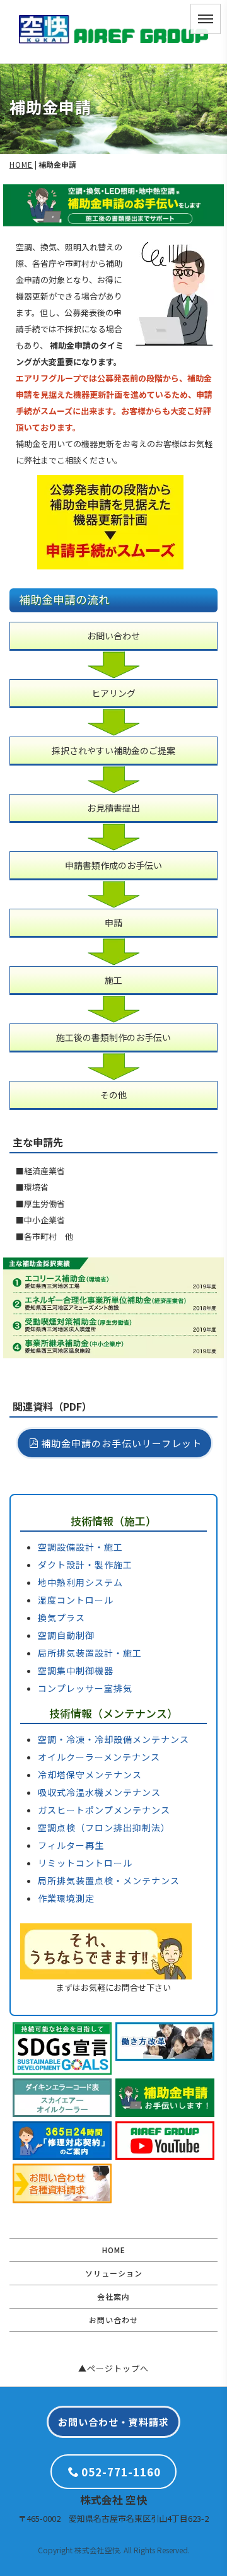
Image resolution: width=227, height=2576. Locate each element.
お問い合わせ (113, 2320)
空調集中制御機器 (76, 1670)
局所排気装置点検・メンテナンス (109, 1880)
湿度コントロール (76, 1600)
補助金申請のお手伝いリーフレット (121, 1443)
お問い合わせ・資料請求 (113, 2422)
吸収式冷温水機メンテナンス (99, 1792)
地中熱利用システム (80, 1582)
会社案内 (113, 2296)
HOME (21, 164)
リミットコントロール (85, 1863)
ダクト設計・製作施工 (85, 1565)
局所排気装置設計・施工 (90, 1653)
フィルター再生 (71, 1845)
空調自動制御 (66, 1635)
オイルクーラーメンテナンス (99, 1757)
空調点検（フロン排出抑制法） (104, 1827)
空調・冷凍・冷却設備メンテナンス (113, 1739)
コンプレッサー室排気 (85, 1688)
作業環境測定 (66, 1898)
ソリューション (114, 2273)
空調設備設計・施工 (80, 1547)
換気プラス (61, 1617)
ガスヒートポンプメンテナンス (104, 1810)
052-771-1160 (121, 2472)
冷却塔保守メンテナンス (90, 1775)
